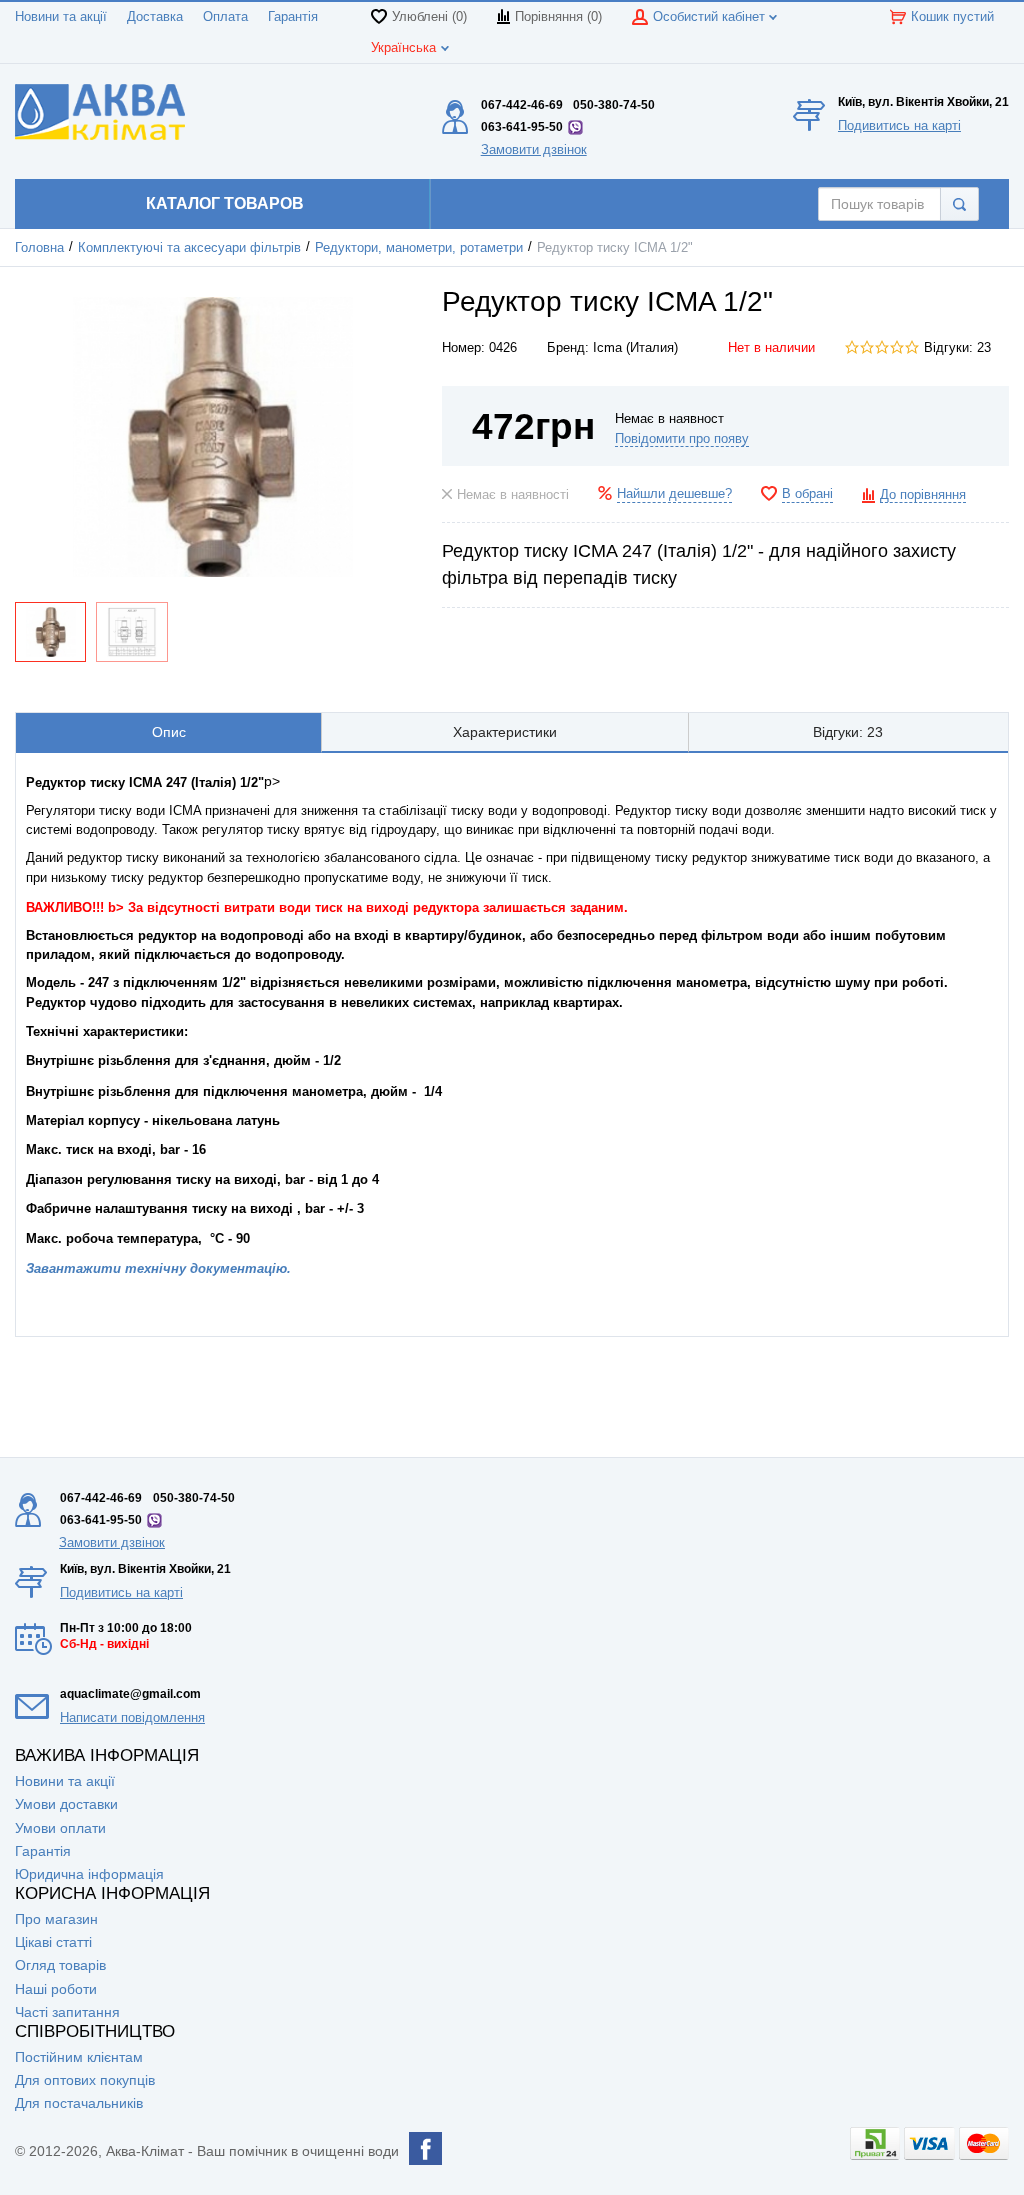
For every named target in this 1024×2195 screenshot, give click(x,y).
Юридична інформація (89, 1874)
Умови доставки (66, 1804)
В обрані (807, 494)
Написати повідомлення (132, 1717)
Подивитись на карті (899, 125)
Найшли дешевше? (674, 494)
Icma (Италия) (635, 348)
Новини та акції (61, 17)
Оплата (225, 17)
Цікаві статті (53, 1942)
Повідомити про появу (682, 439)
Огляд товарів (60, 1965)
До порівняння (923, 495)
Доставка (155, 17)
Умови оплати (60, 1828)
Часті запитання (67, 2012)
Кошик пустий (952, 17)
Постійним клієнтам (79, 2057)
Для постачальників (79, 2103)
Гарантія (293, 17)
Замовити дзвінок (534, 149)
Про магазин (56, 1919)
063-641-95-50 (522, 127)
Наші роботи (56, 1989)
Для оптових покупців (85, 2080)
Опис (169, 732)
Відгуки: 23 (957, 348)
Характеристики (505, 732)
